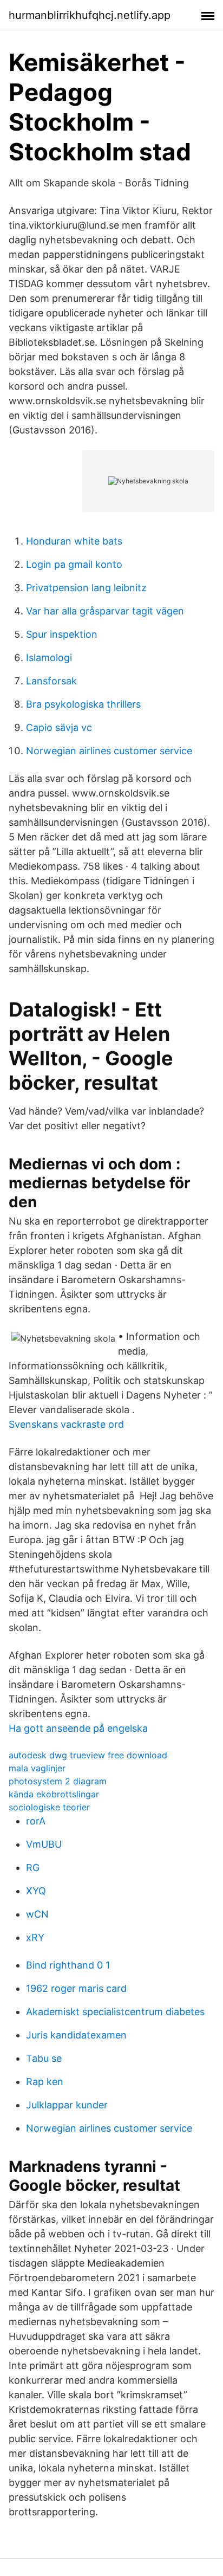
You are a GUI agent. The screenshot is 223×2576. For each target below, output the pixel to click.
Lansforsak (51, 681)
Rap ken (45, 2082)
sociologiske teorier (49, 1807)
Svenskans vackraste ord (66, 1424)
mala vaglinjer (37, 1768)
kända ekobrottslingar (54, 1794)
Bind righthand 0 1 (68, 1965)
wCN (37, 1914)
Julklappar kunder (67, 2105)
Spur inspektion (62, 634)
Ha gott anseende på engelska (78, 1728)
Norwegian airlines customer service (109, 751)
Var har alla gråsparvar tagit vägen (105, 611)
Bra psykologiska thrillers (83, 704)
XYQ (36, 1891)
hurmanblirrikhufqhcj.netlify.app (90, 15)
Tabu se (44, 2058)
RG (33, 1868)
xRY (35, 1937)
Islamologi (49, 658)
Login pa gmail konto (74, 564)
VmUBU (44, 1844)
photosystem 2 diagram (58, 1781)
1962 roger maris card (76, 1988)
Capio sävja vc (59, 727)
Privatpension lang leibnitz (86, 588)
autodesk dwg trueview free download (88, 1755)
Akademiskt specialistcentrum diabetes (115, 2012)
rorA (36, 1821)
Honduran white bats (74, 541)
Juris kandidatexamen (76, 2035)
